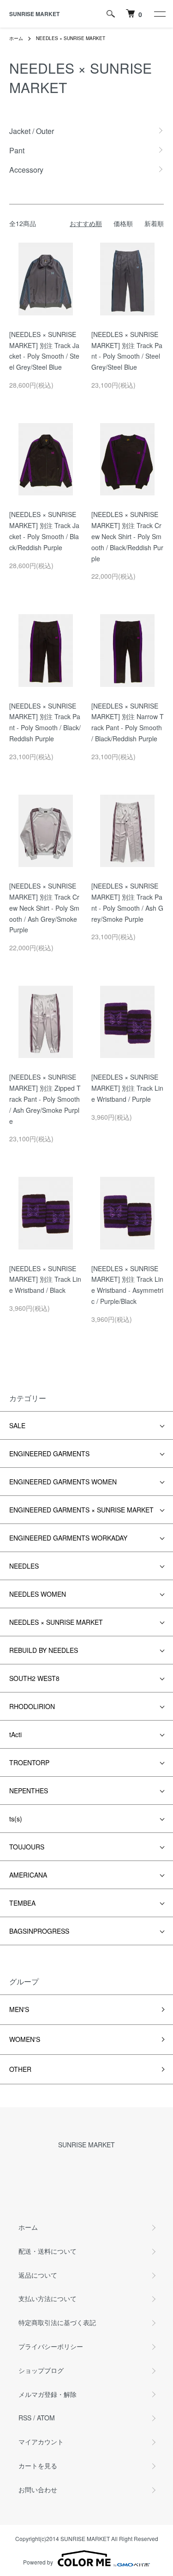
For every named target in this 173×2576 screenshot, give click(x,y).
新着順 (154, 223)
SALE (17, 1425)
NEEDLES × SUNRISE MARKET (71, 38)
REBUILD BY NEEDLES (44, 1650)
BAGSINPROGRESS (39, 1931)
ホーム (16, 38)
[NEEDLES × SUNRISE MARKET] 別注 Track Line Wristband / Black (45, 1279)
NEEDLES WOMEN (38, 1594)
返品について (38, 2275)
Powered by (38, 2562)
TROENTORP (29, 1762)
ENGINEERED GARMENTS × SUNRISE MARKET (81, 1510)
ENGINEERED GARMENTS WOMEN (63, 1482)
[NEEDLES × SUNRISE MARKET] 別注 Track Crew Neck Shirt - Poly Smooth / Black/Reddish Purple (127, 536)
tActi (15, 1734)
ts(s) (16, 1819)
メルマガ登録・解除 (48, 2394)
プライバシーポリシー (51, 2346)
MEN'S (19, 2009)
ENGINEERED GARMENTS (49, 1454)
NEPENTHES (29, 1791)
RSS (25, 2418)
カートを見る (38, 2466)
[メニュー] (159, 14)
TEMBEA (22, 1903)
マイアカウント (41, 2442)
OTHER (20, 2069)
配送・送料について (48, 2251)
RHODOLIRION (32, 1706)
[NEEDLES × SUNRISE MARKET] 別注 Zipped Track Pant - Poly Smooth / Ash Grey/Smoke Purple (45, 1099)
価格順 (123, 223)
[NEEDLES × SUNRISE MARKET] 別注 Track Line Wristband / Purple (127, 1088)
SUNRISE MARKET (34, 14)
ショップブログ (41, 2370)
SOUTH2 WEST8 (34, 1678)
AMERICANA (28, 1875)
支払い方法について (48, 2298)
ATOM (46, 2418)
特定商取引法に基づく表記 (57, 2322)
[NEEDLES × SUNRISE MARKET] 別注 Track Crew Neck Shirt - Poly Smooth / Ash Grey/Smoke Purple (44, 908)
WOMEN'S (25, 2039)
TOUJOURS (27, 1847)
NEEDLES (24, 1566)
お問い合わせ (38, 2489)
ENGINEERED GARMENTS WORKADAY (68, 1538)
